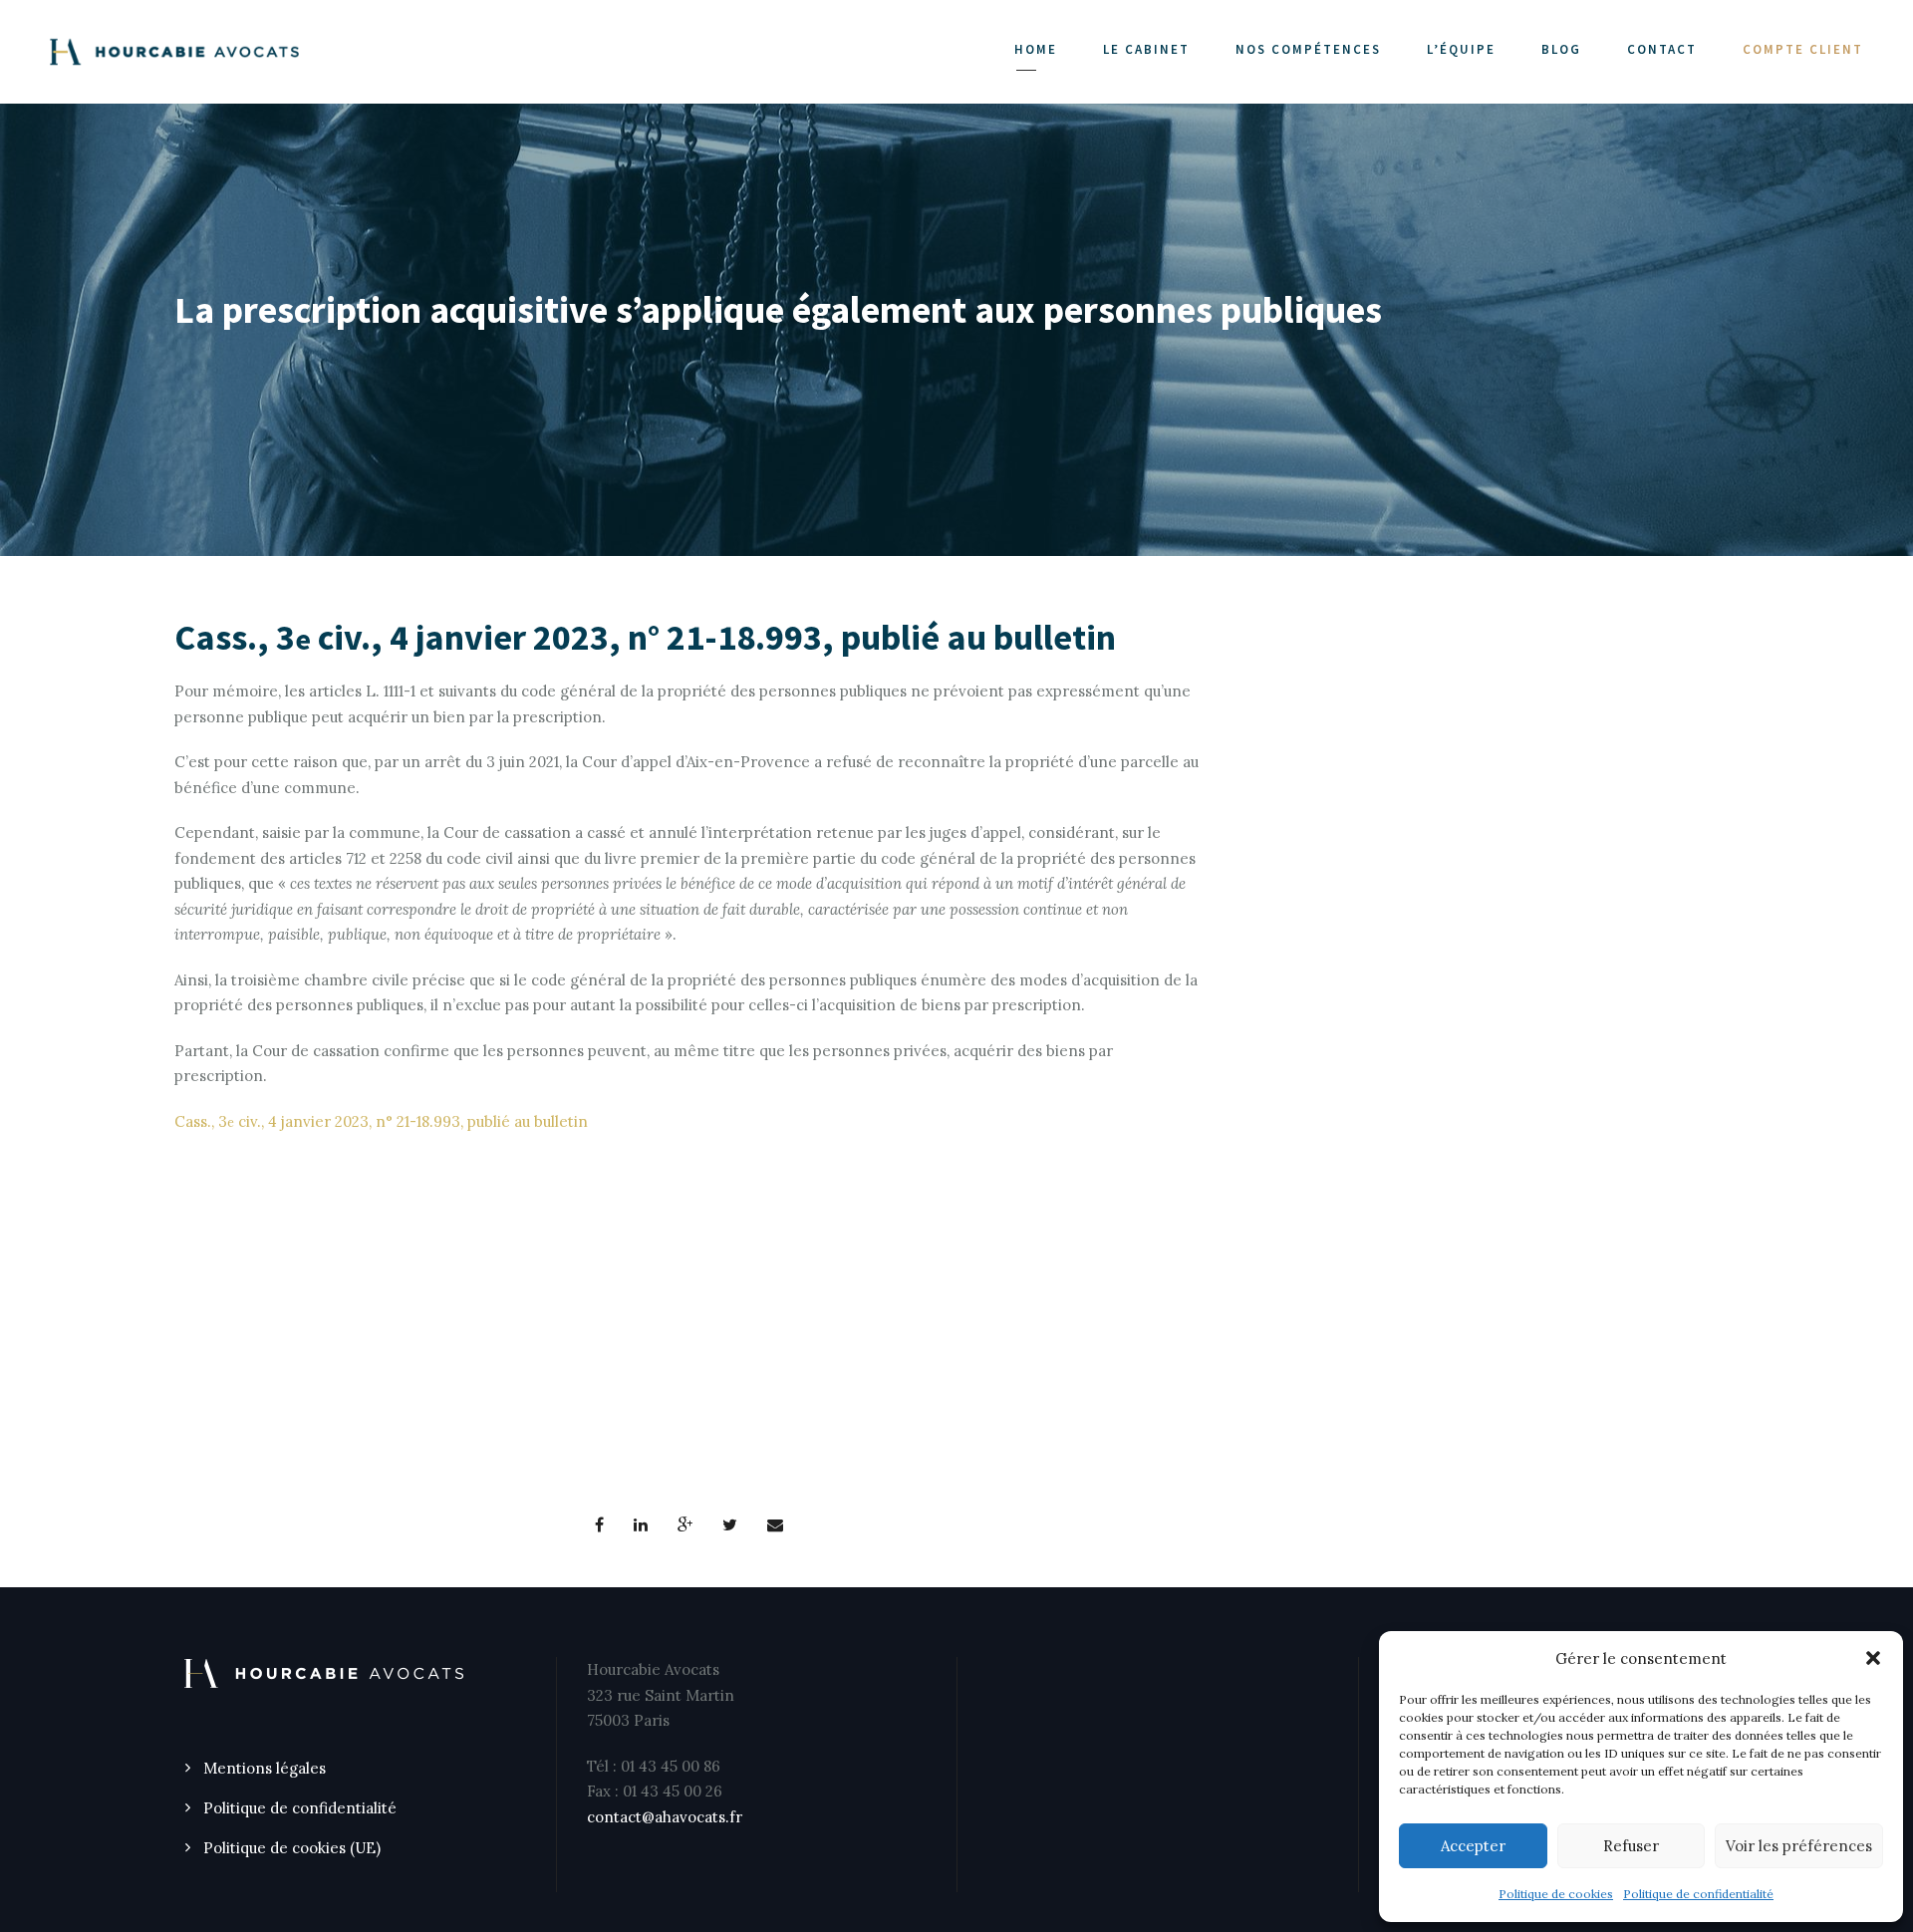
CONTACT (1662, 49)
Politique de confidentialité (1698, 1894)
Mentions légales (265, 1768)
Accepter (1473, 1846)
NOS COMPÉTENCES (1308, 49)
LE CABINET (1146, 49)
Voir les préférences (1799, 1846)
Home (1036, 49)
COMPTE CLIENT (1803, 49)
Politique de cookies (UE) (292, 1848)
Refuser (1631, 1846)
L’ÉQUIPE (1461, 49)
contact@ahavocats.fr (665, 1817)
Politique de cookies (1556, 1894)
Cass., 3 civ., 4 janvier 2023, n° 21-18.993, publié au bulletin (381, 1121)
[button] (1873, 1658)
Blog (1561, 49)
